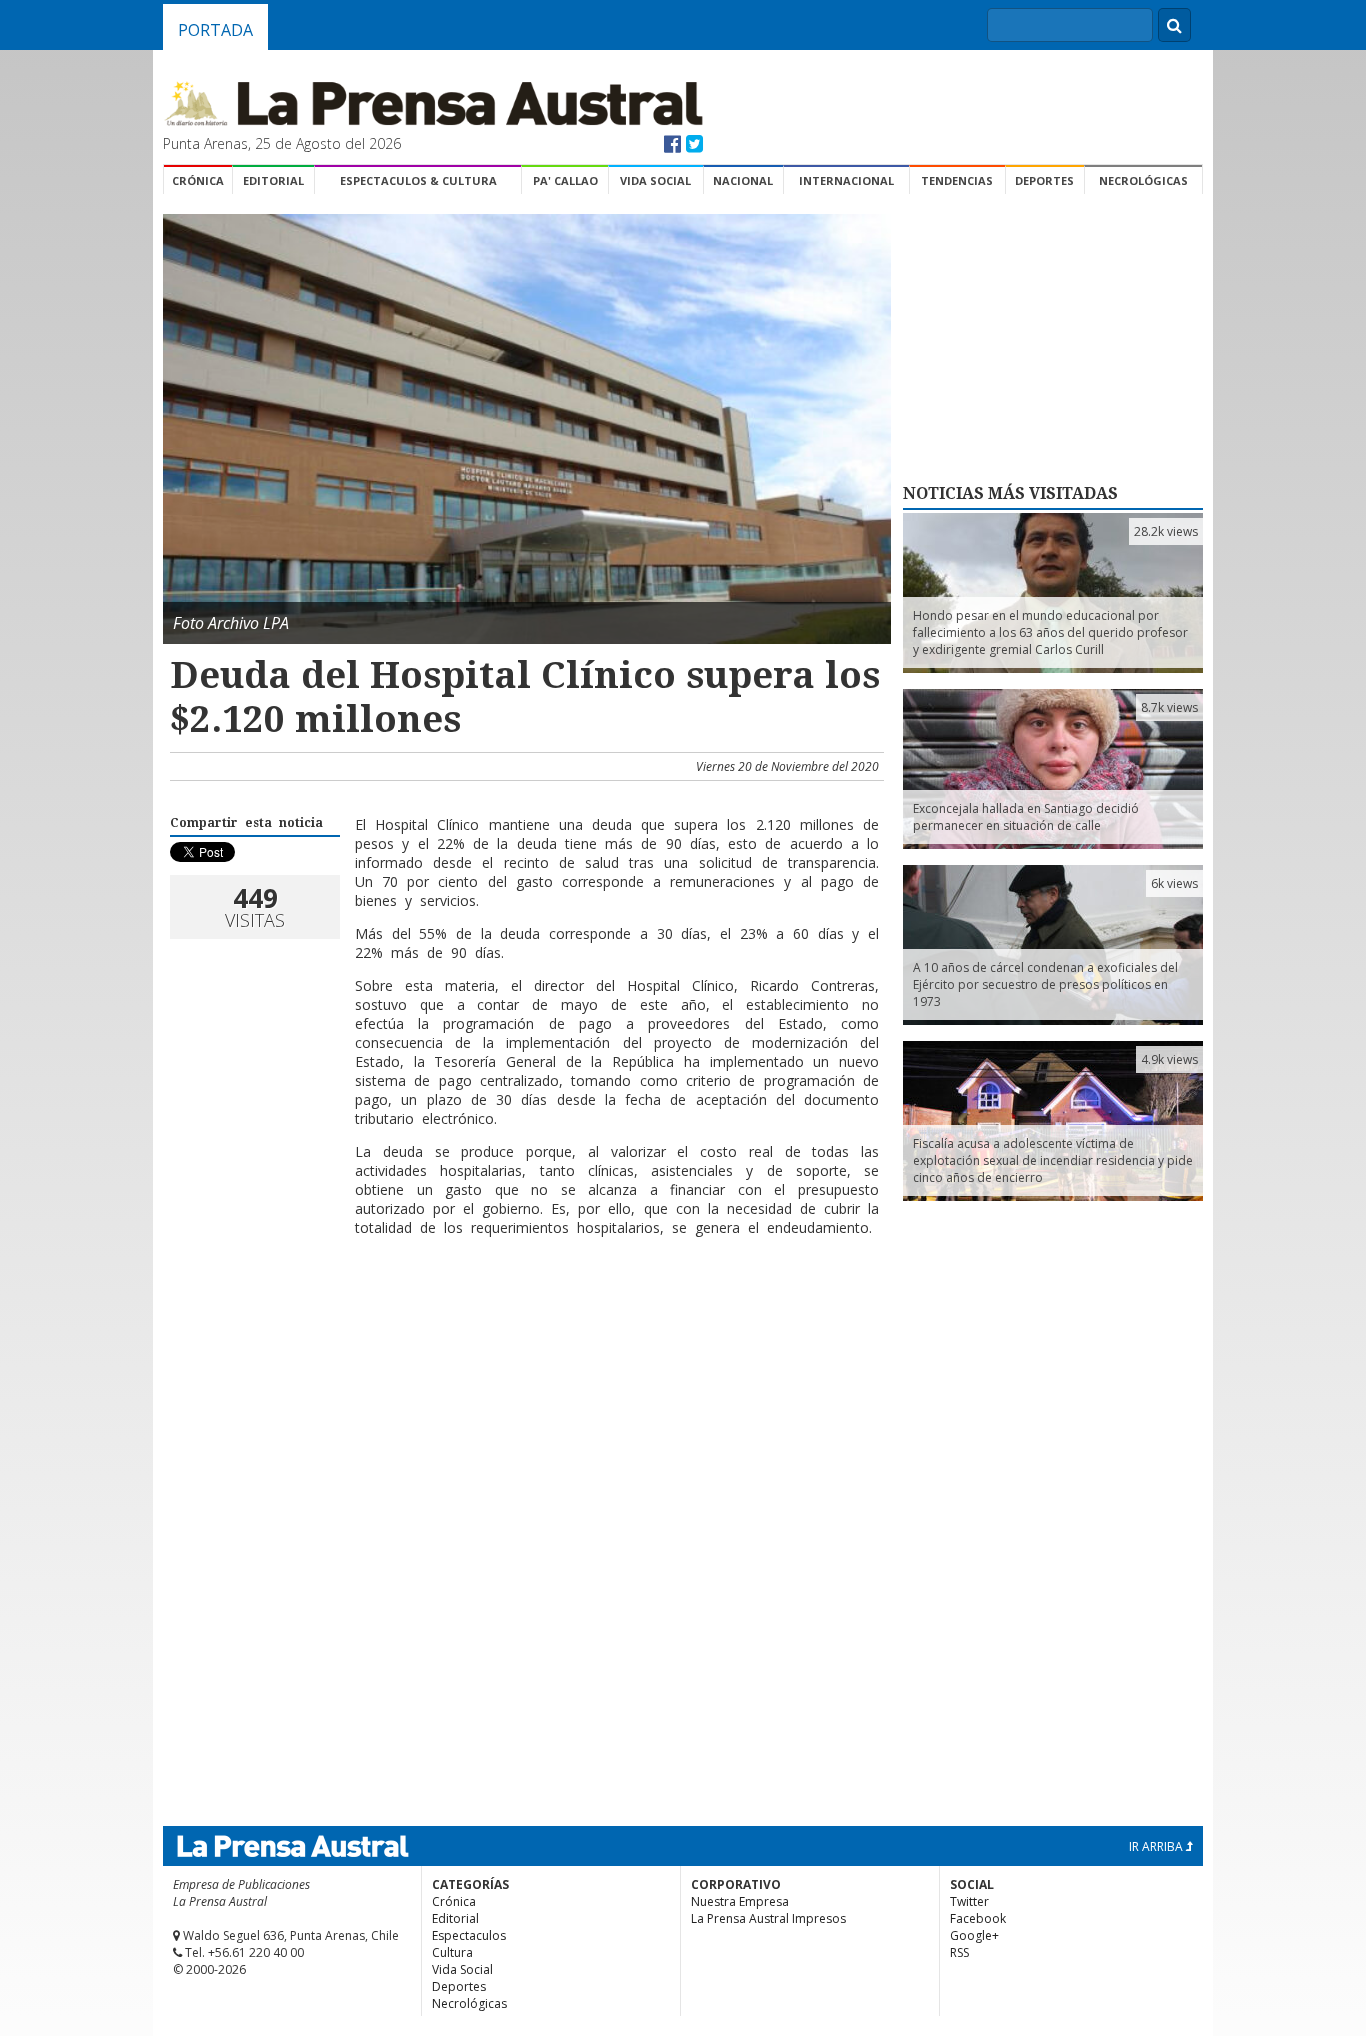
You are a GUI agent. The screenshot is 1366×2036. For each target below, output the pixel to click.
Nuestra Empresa (740, 1901)
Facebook (978, 1918)
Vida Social (655, 180)
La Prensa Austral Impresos (768, 1918)
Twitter (969, 1901)
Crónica (198, 180)
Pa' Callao (565, 180)
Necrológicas (1143, 180)
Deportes (1044, 180)
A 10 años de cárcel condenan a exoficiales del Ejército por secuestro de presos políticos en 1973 (1045, 984)
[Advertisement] (524, 1317)
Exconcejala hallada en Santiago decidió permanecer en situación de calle (1026, 817)
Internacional (846, 180)
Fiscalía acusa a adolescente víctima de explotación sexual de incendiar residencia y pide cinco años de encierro (1053, 1160)
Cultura (452, 1952)
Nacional (743, 180)
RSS (959, 1952)
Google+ (974, 1935)
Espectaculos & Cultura (418, 180)
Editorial (273, 180)
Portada (215, 30)
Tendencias (957, 180)
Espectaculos (469, 1935)
